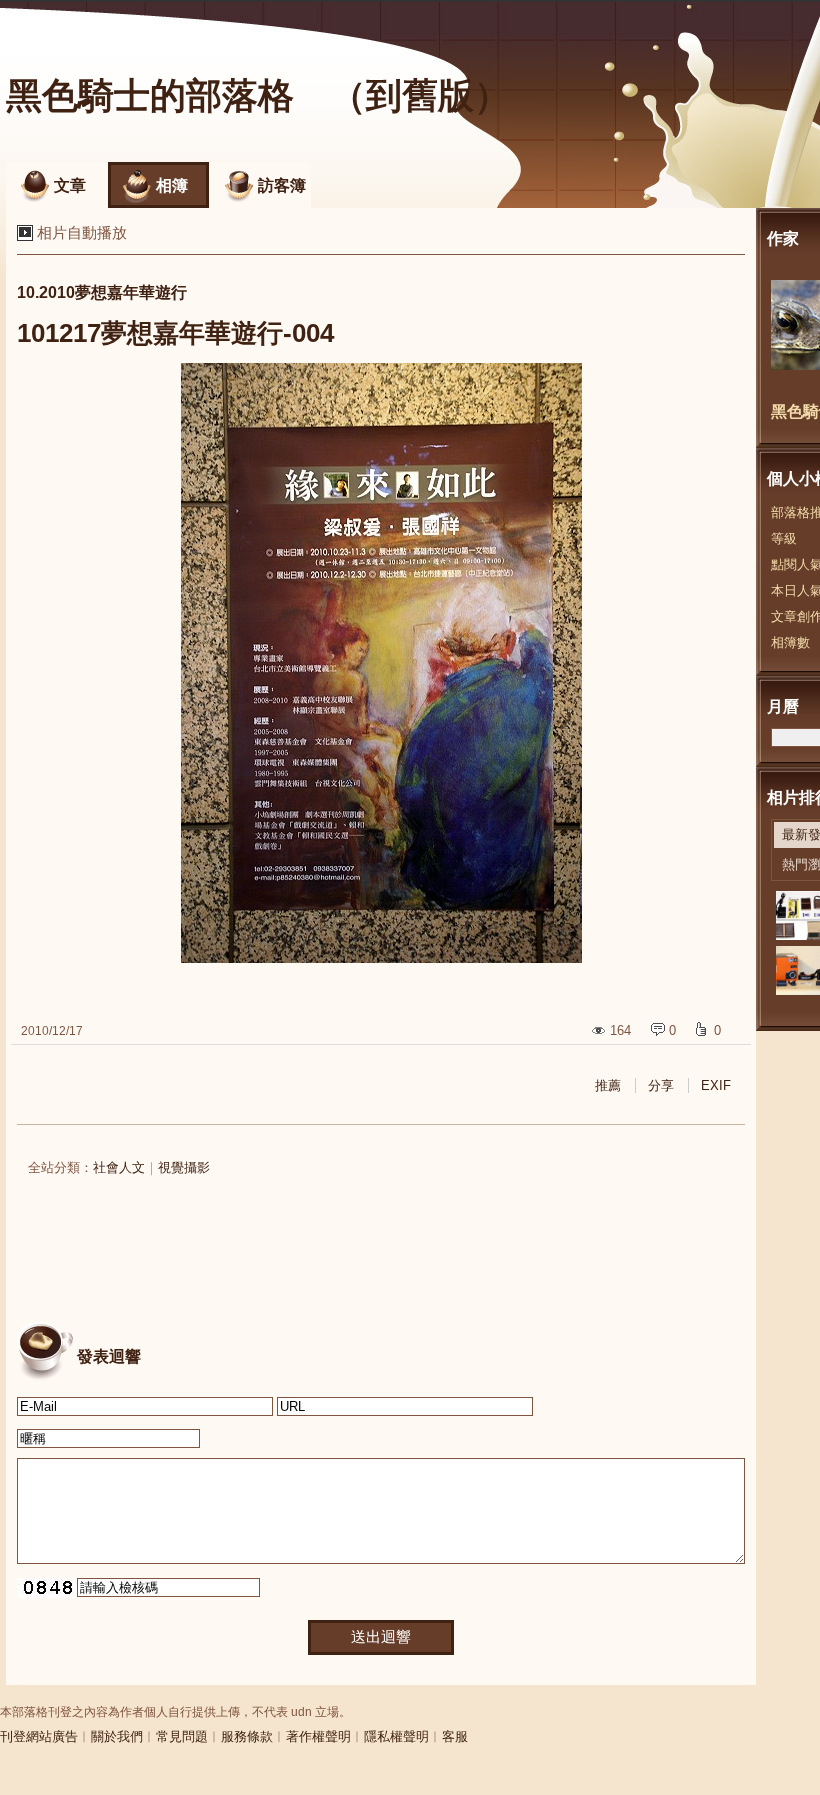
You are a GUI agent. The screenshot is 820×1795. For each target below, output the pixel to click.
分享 (661, 1085)
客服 (455, 1736)
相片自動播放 (82, 232)
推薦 (608, 1085)
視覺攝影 (184, 1167)
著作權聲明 (318, 1736)
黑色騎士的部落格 (150, 95)
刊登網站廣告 (39, 1736)
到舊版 (420, 95)
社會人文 (119, 1167)
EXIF (716, 1085)
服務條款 (247, 1736)
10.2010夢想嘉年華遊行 (102, 292)
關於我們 (117, 1736)
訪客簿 (282, 185)
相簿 (172, 185)
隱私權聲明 (396, 1736)
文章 (70, 185)
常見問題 (182, 1736)
